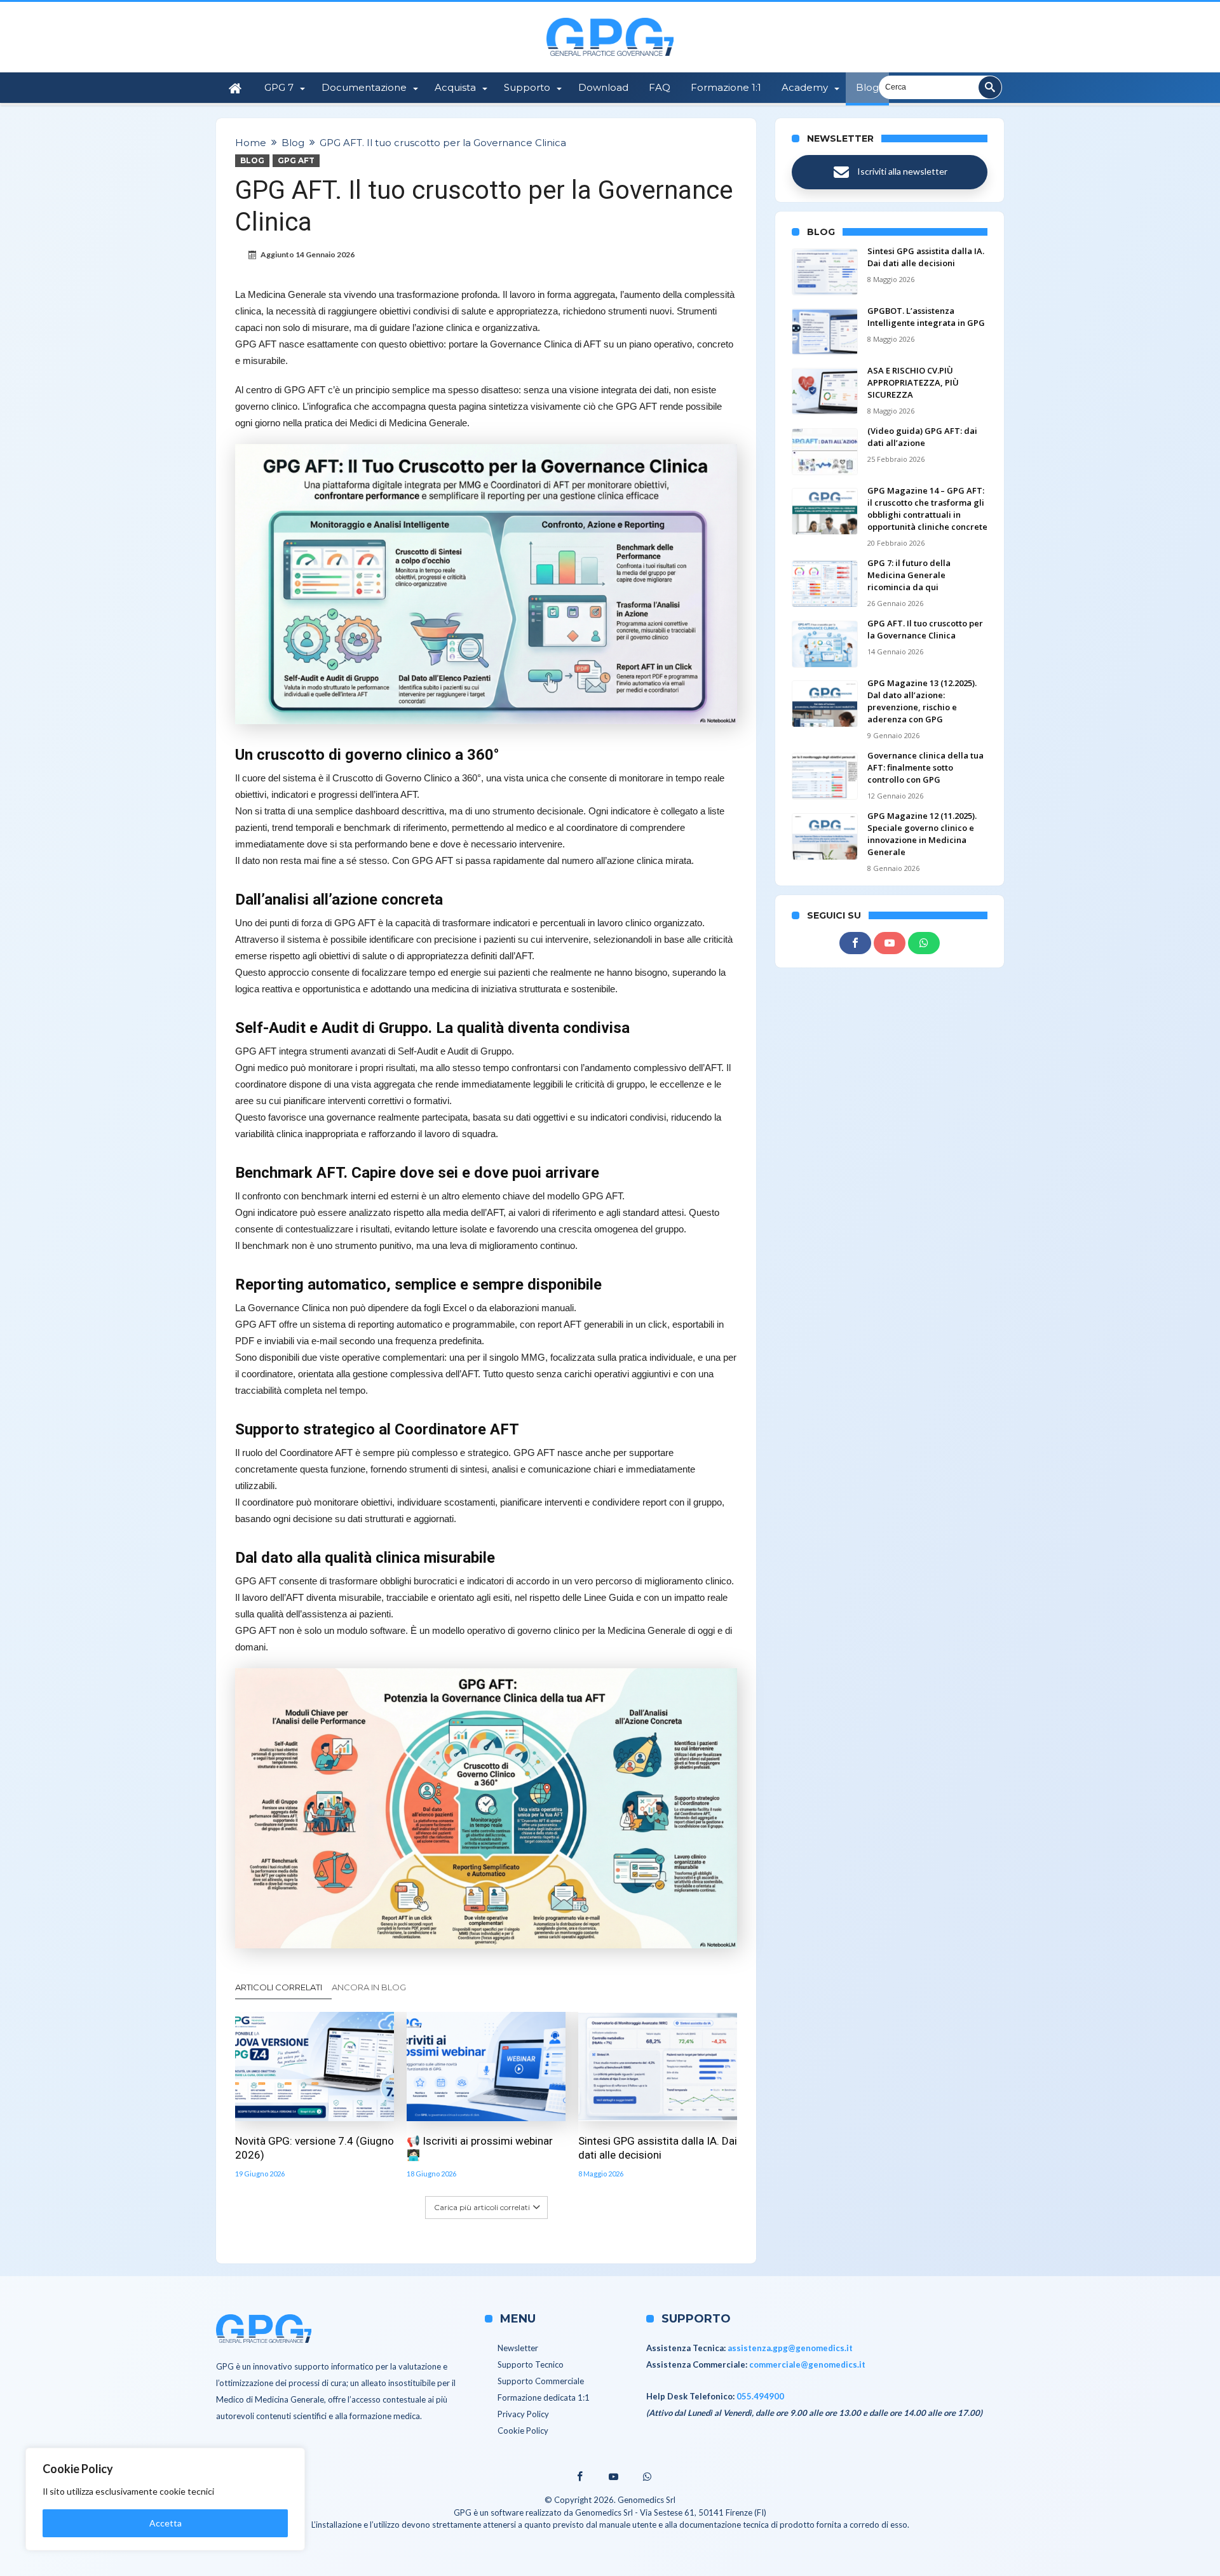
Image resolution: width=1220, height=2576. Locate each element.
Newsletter (518, 2348)
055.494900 (760, 2396)
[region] (165, 2499)
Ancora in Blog (369, 1987)
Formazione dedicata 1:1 (544, 2397)
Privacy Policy (523, 2414)
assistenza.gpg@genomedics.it (790, 2348)
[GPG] (610, 17)
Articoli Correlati (279, 1987)
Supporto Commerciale (541, 2381)
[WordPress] (924, 943)
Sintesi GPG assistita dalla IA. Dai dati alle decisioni (658, 2148)
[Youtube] (890, 943)
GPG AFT (296, 160)
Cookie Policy (523, 2431)
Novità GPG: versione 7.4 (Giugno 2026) (315, 2148)
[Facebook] (855, 943)
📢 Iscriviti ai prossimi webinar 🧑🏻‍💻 (480, 2148)
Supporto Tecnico (531, 2364)
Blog (293, 143)
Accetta (166, 2523)
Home (251, 143)
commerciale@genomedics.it (807, 2364)
